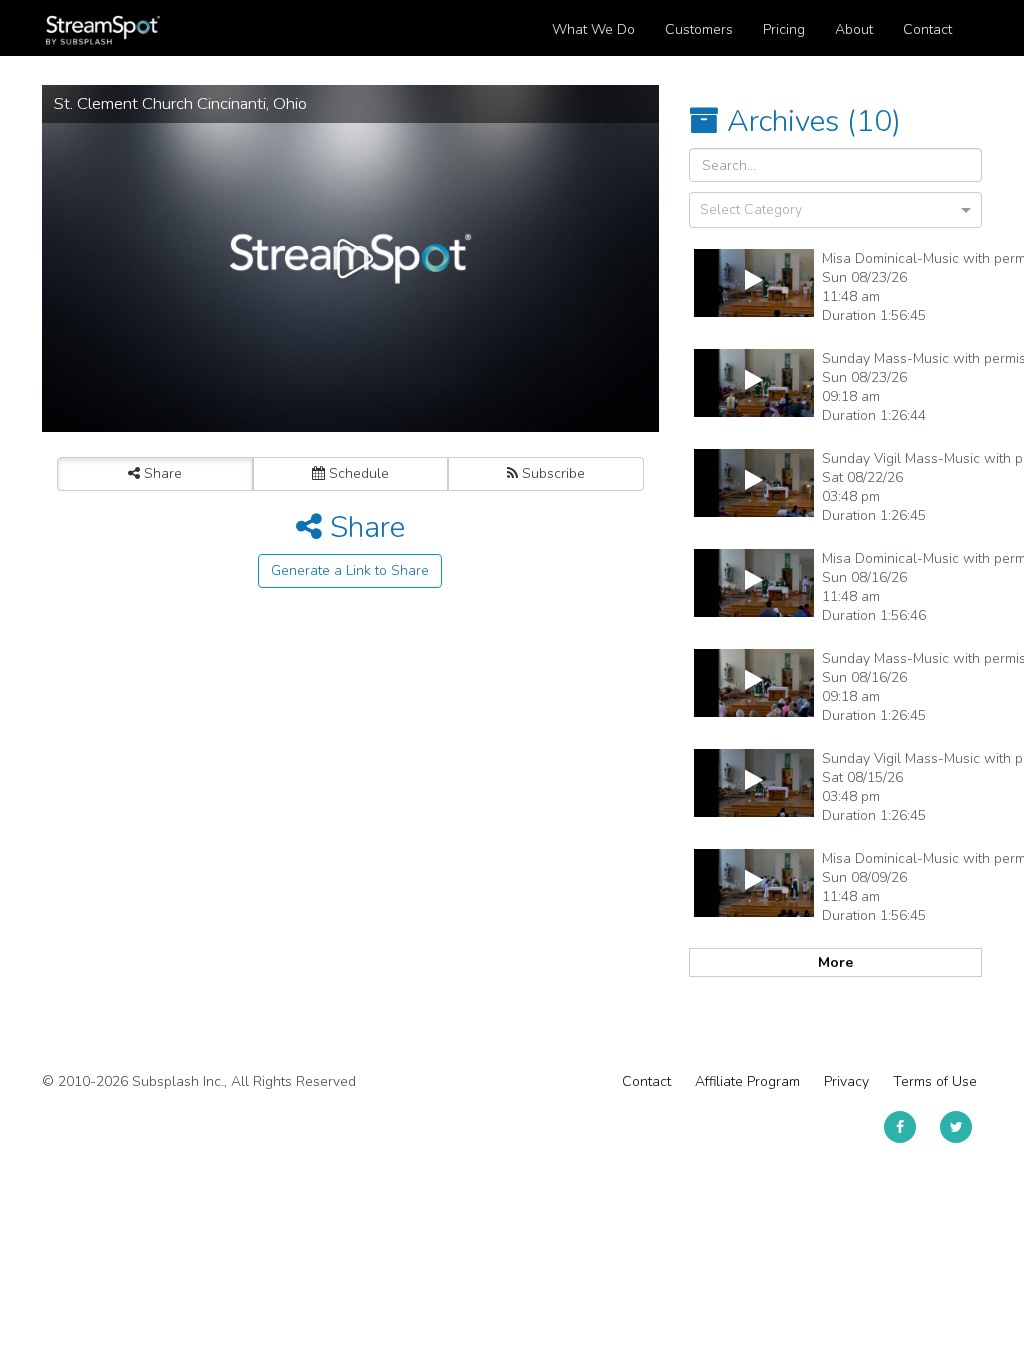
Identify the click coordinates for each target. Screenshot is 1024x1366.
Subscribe (551, 473)
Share (161, 473)
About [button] (854, 29)
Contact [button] (927, 29)
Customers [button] (699, 29)
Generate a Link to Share (350, 570)
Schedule (357, 473)
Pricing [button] (784, 29)
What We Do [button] (593, 29)
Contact (646, 1081)
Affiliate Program (747, 1081)
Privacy (846, 1081)
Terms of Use (935, 1081)
